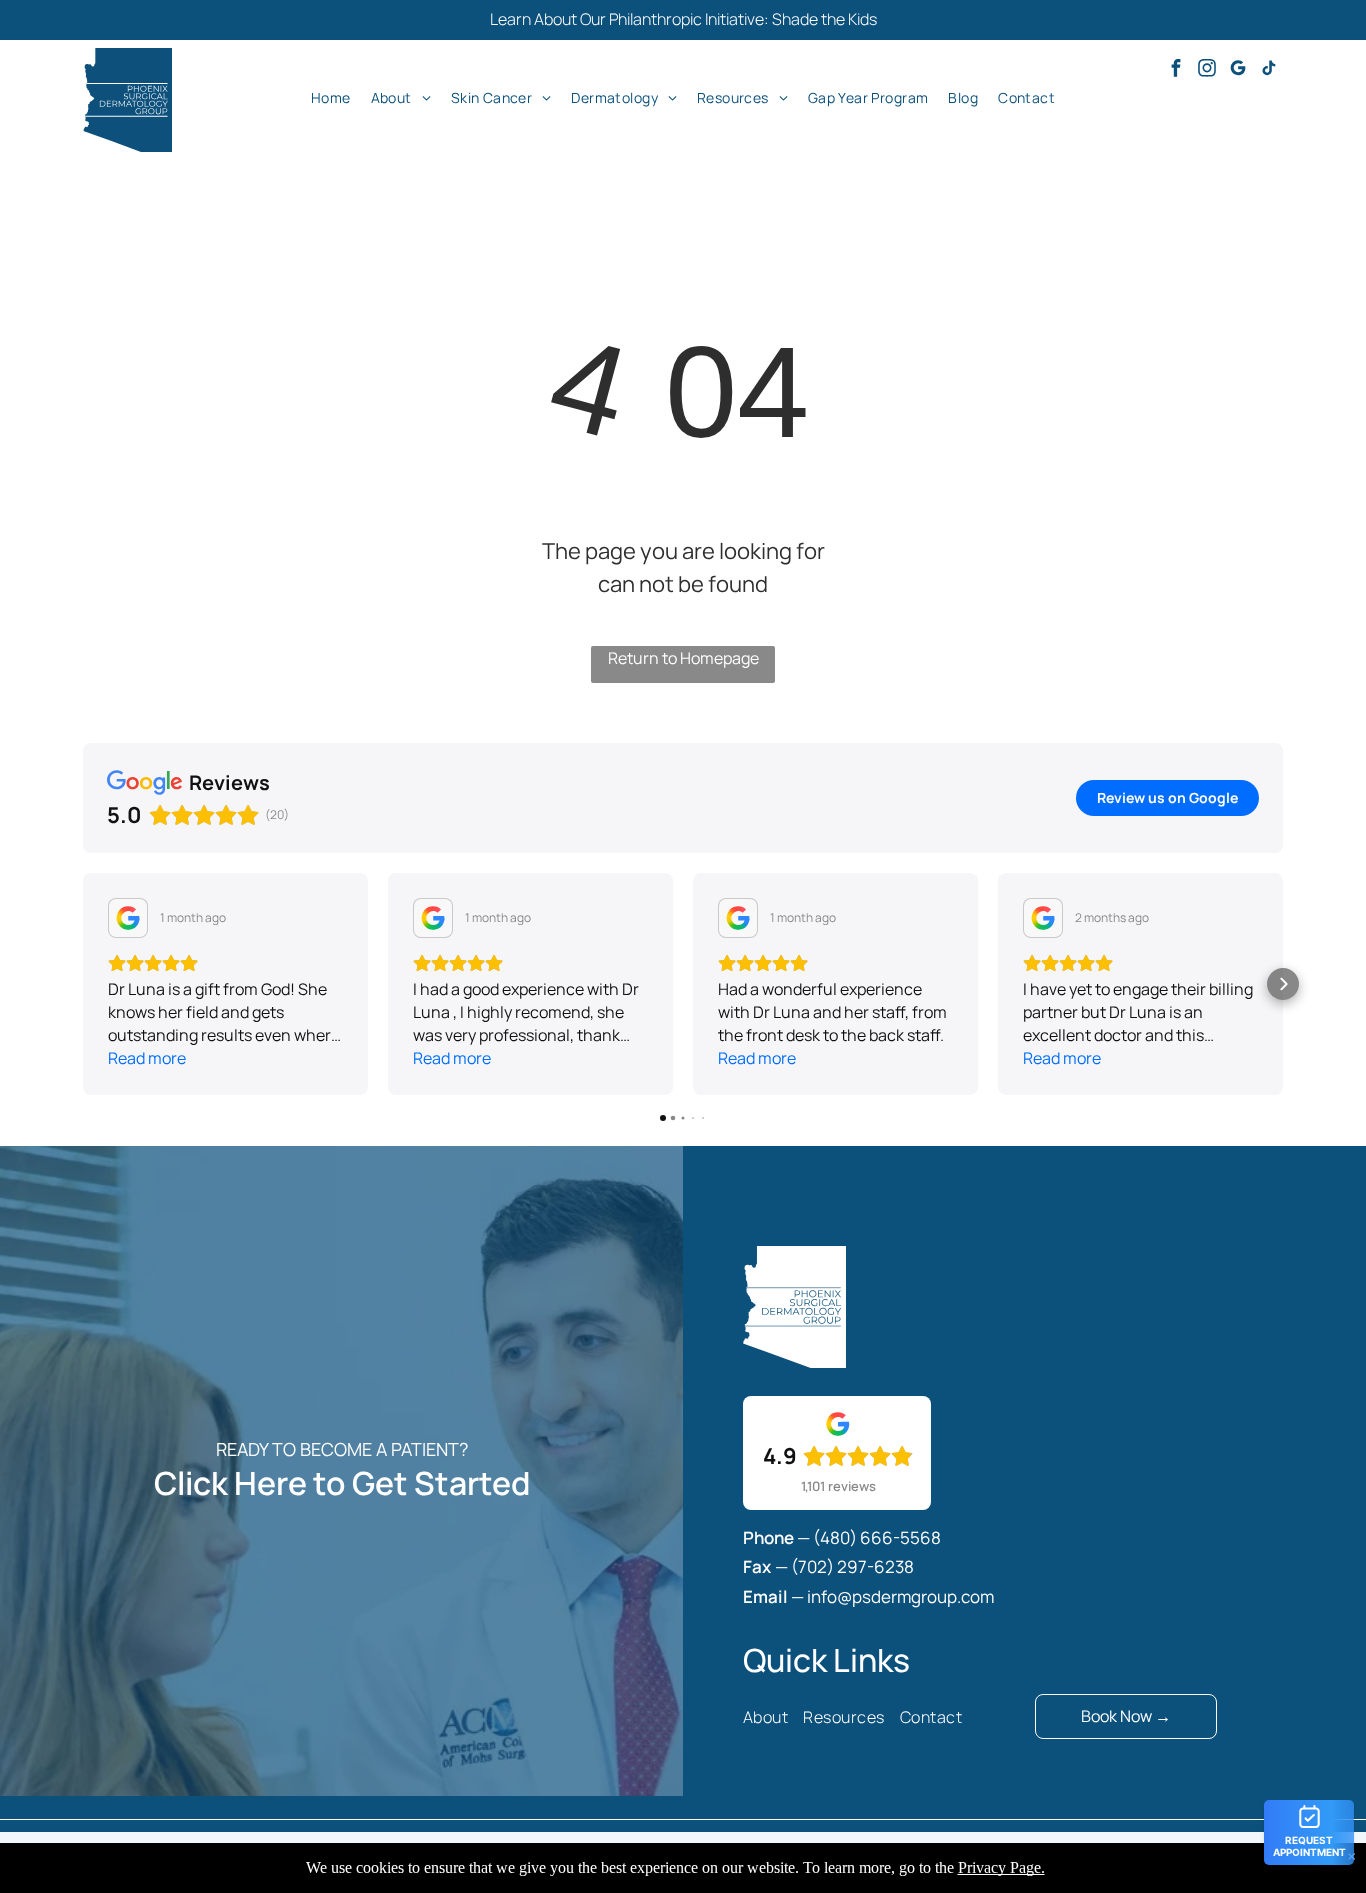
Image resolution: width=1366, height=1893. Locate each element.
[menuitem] (331, 97)
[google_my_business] (1238, 70)
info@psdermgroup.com (900, 1596)
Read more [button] (147, 1058)
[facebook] (1176, 70)
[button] (83, 984)
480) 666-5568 (880, 1537)
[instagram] (1207, 70)
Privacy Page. (1001, 1867)
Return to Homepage (683, 658)
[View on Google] (128, 918)
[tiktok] (1269, 70)
